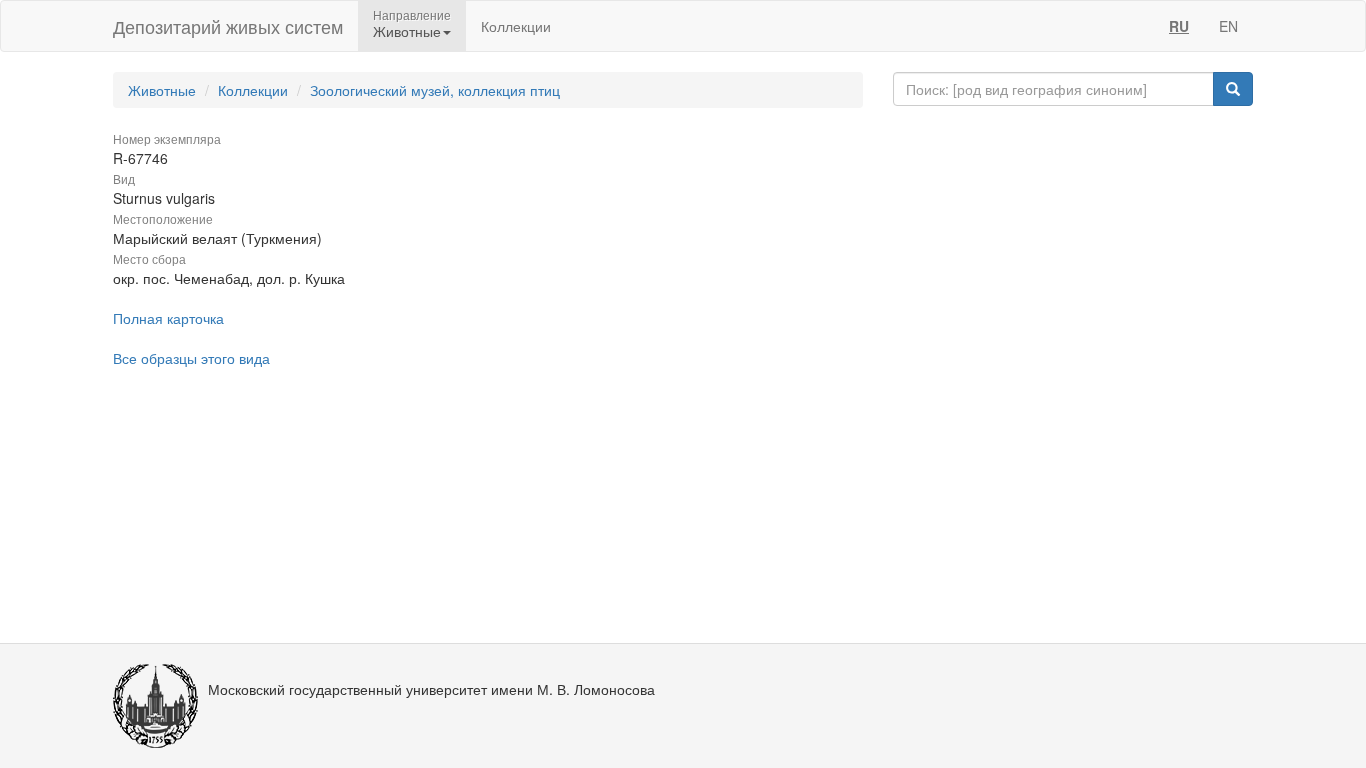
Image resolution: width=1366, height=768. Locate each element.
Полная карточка (168, 318)
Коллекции (516, 26)
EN (1228, 26)
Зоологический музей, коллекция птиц (435, 90)
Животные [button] (407, 31)
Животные (162, 90)
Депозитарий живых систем (228, 26)
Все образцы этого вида (191, 358)
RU (1179, 26)
